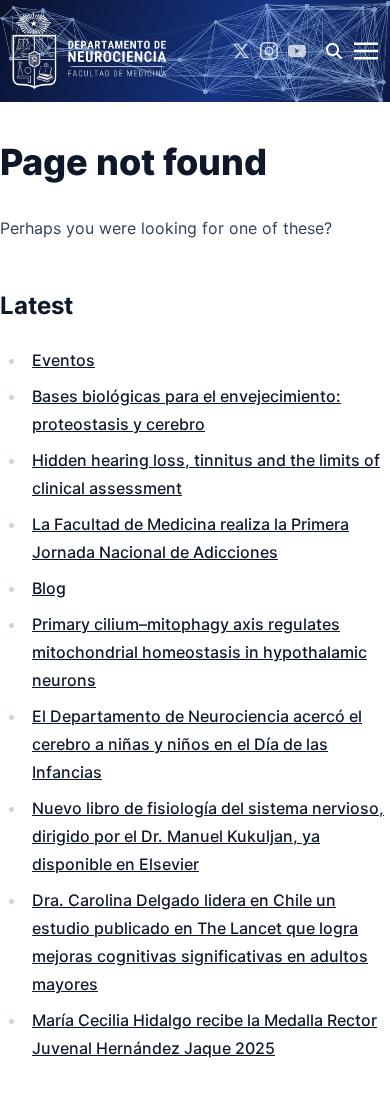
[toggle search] (334, 51)
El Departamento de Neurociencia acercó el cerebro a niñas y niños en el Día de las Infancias (197, 744)
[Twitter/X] (241, 51)
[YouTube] (297, 51)
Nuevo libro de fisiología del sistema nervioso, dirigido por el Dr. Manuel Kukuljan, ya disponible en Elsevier (208, 836)
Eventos (63, 360)
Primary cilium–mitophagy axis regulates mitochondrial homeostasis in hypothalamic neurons (199, 652)
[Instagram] (269, 51)
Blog (49, 588)
